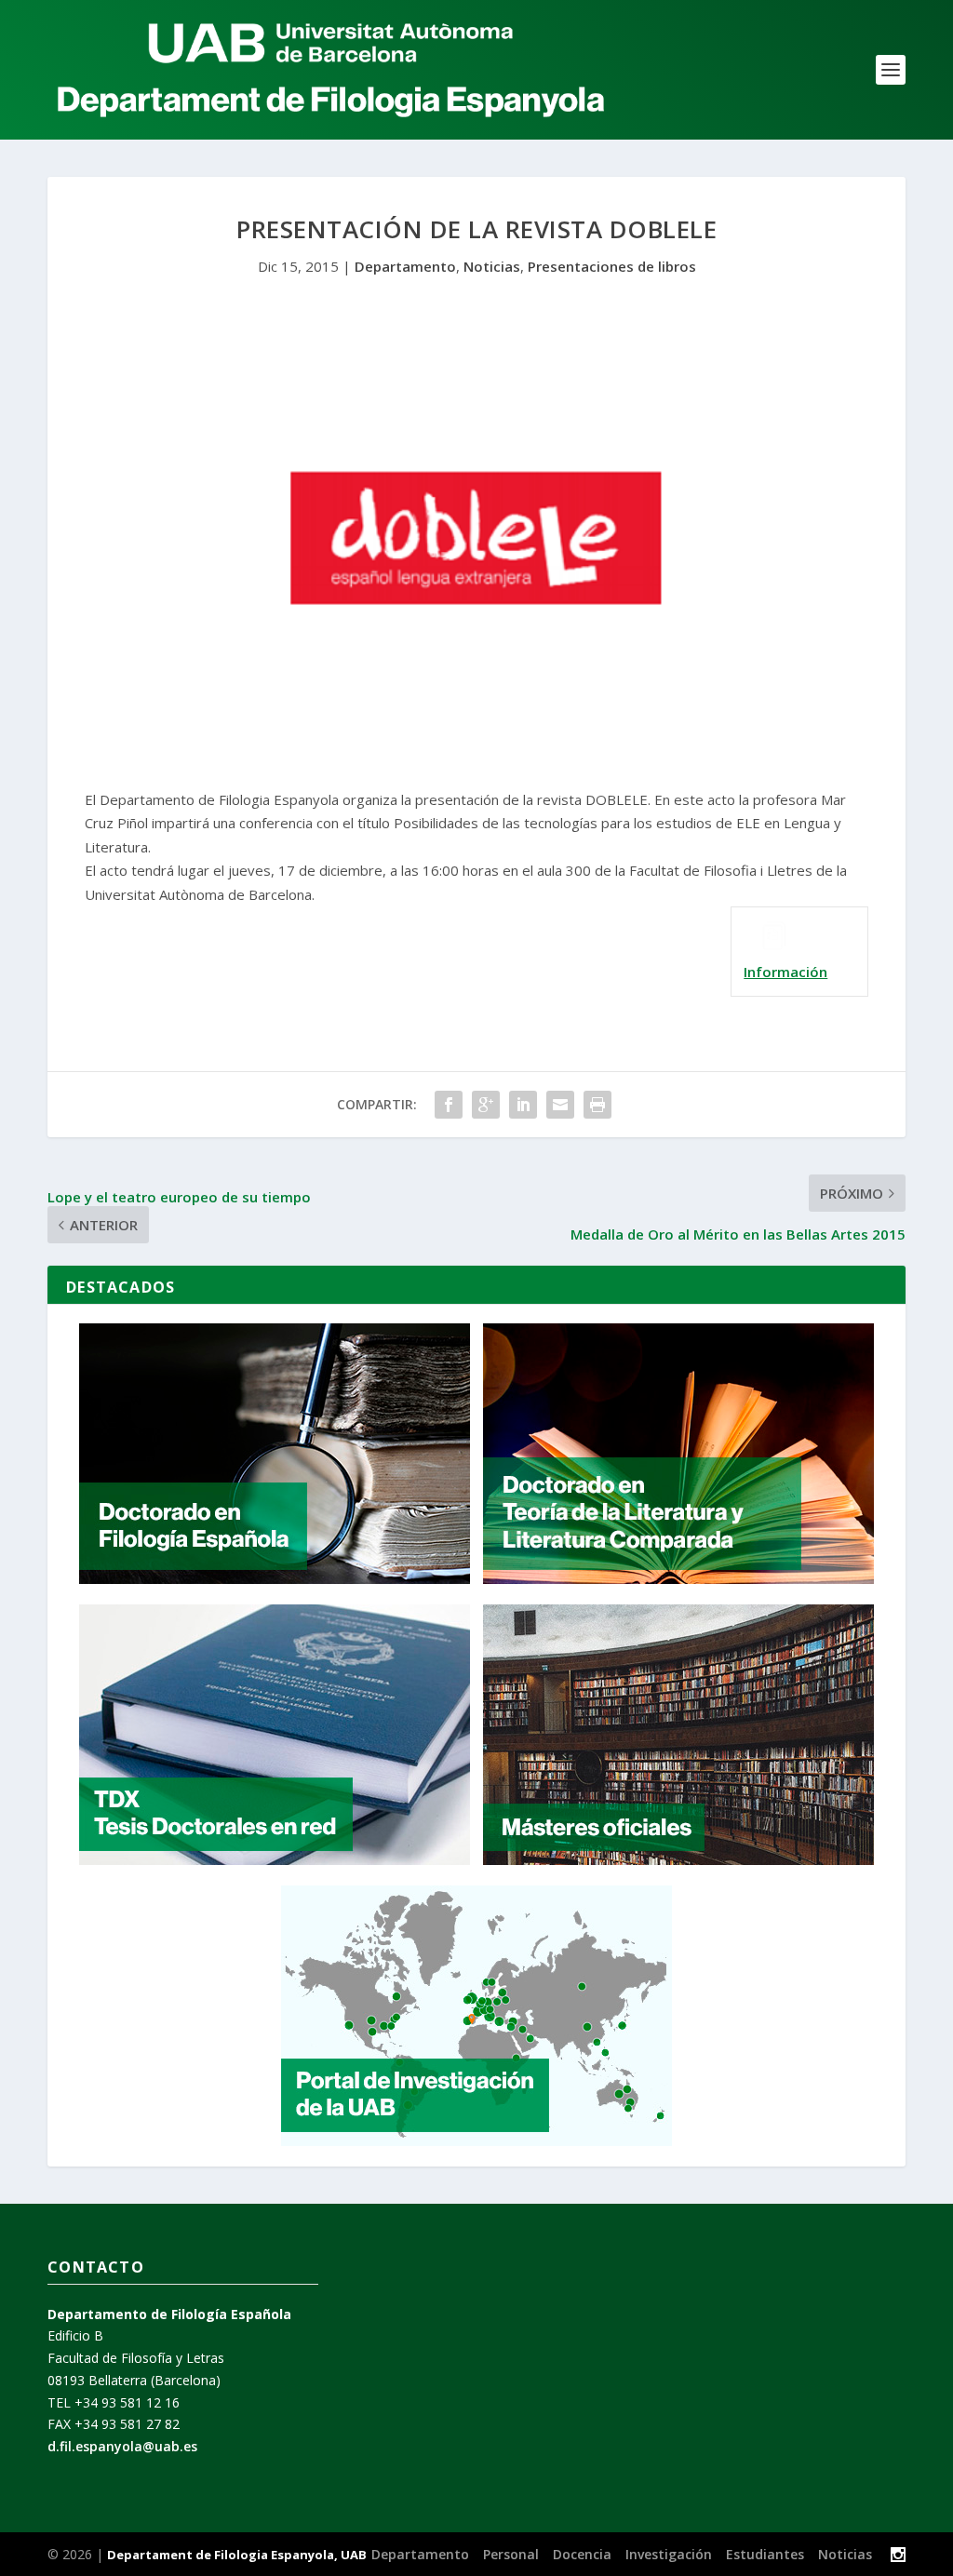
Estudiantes (765, 2554)
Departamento (405, 266)
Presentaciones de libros (612, 266)
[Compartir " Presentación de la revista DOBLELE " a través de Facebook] (449, 1105)
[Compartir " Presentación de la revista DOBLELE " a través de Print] (597, 1105)
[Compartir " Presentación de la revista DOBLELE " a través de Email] (560, 1105)
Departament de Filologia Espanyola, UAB (237, 2555)
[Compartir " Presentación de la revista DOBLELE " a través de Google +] (486, 1105)
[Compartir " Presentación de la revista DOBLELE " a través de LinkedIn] (523, 1105)
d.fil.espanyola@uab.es (122, 2446)
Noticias (492, 266)
